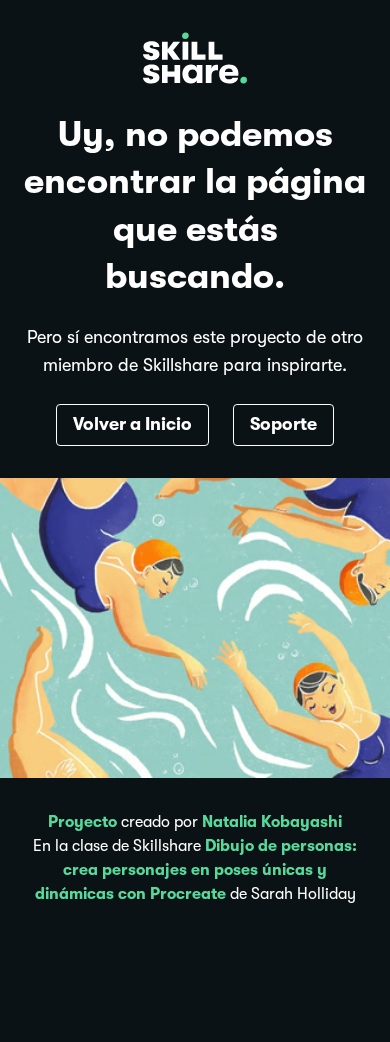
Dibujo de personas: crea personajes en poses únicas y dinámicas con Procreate (196, 870)
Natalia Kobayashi (272, 822)
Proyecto (82, 822)
